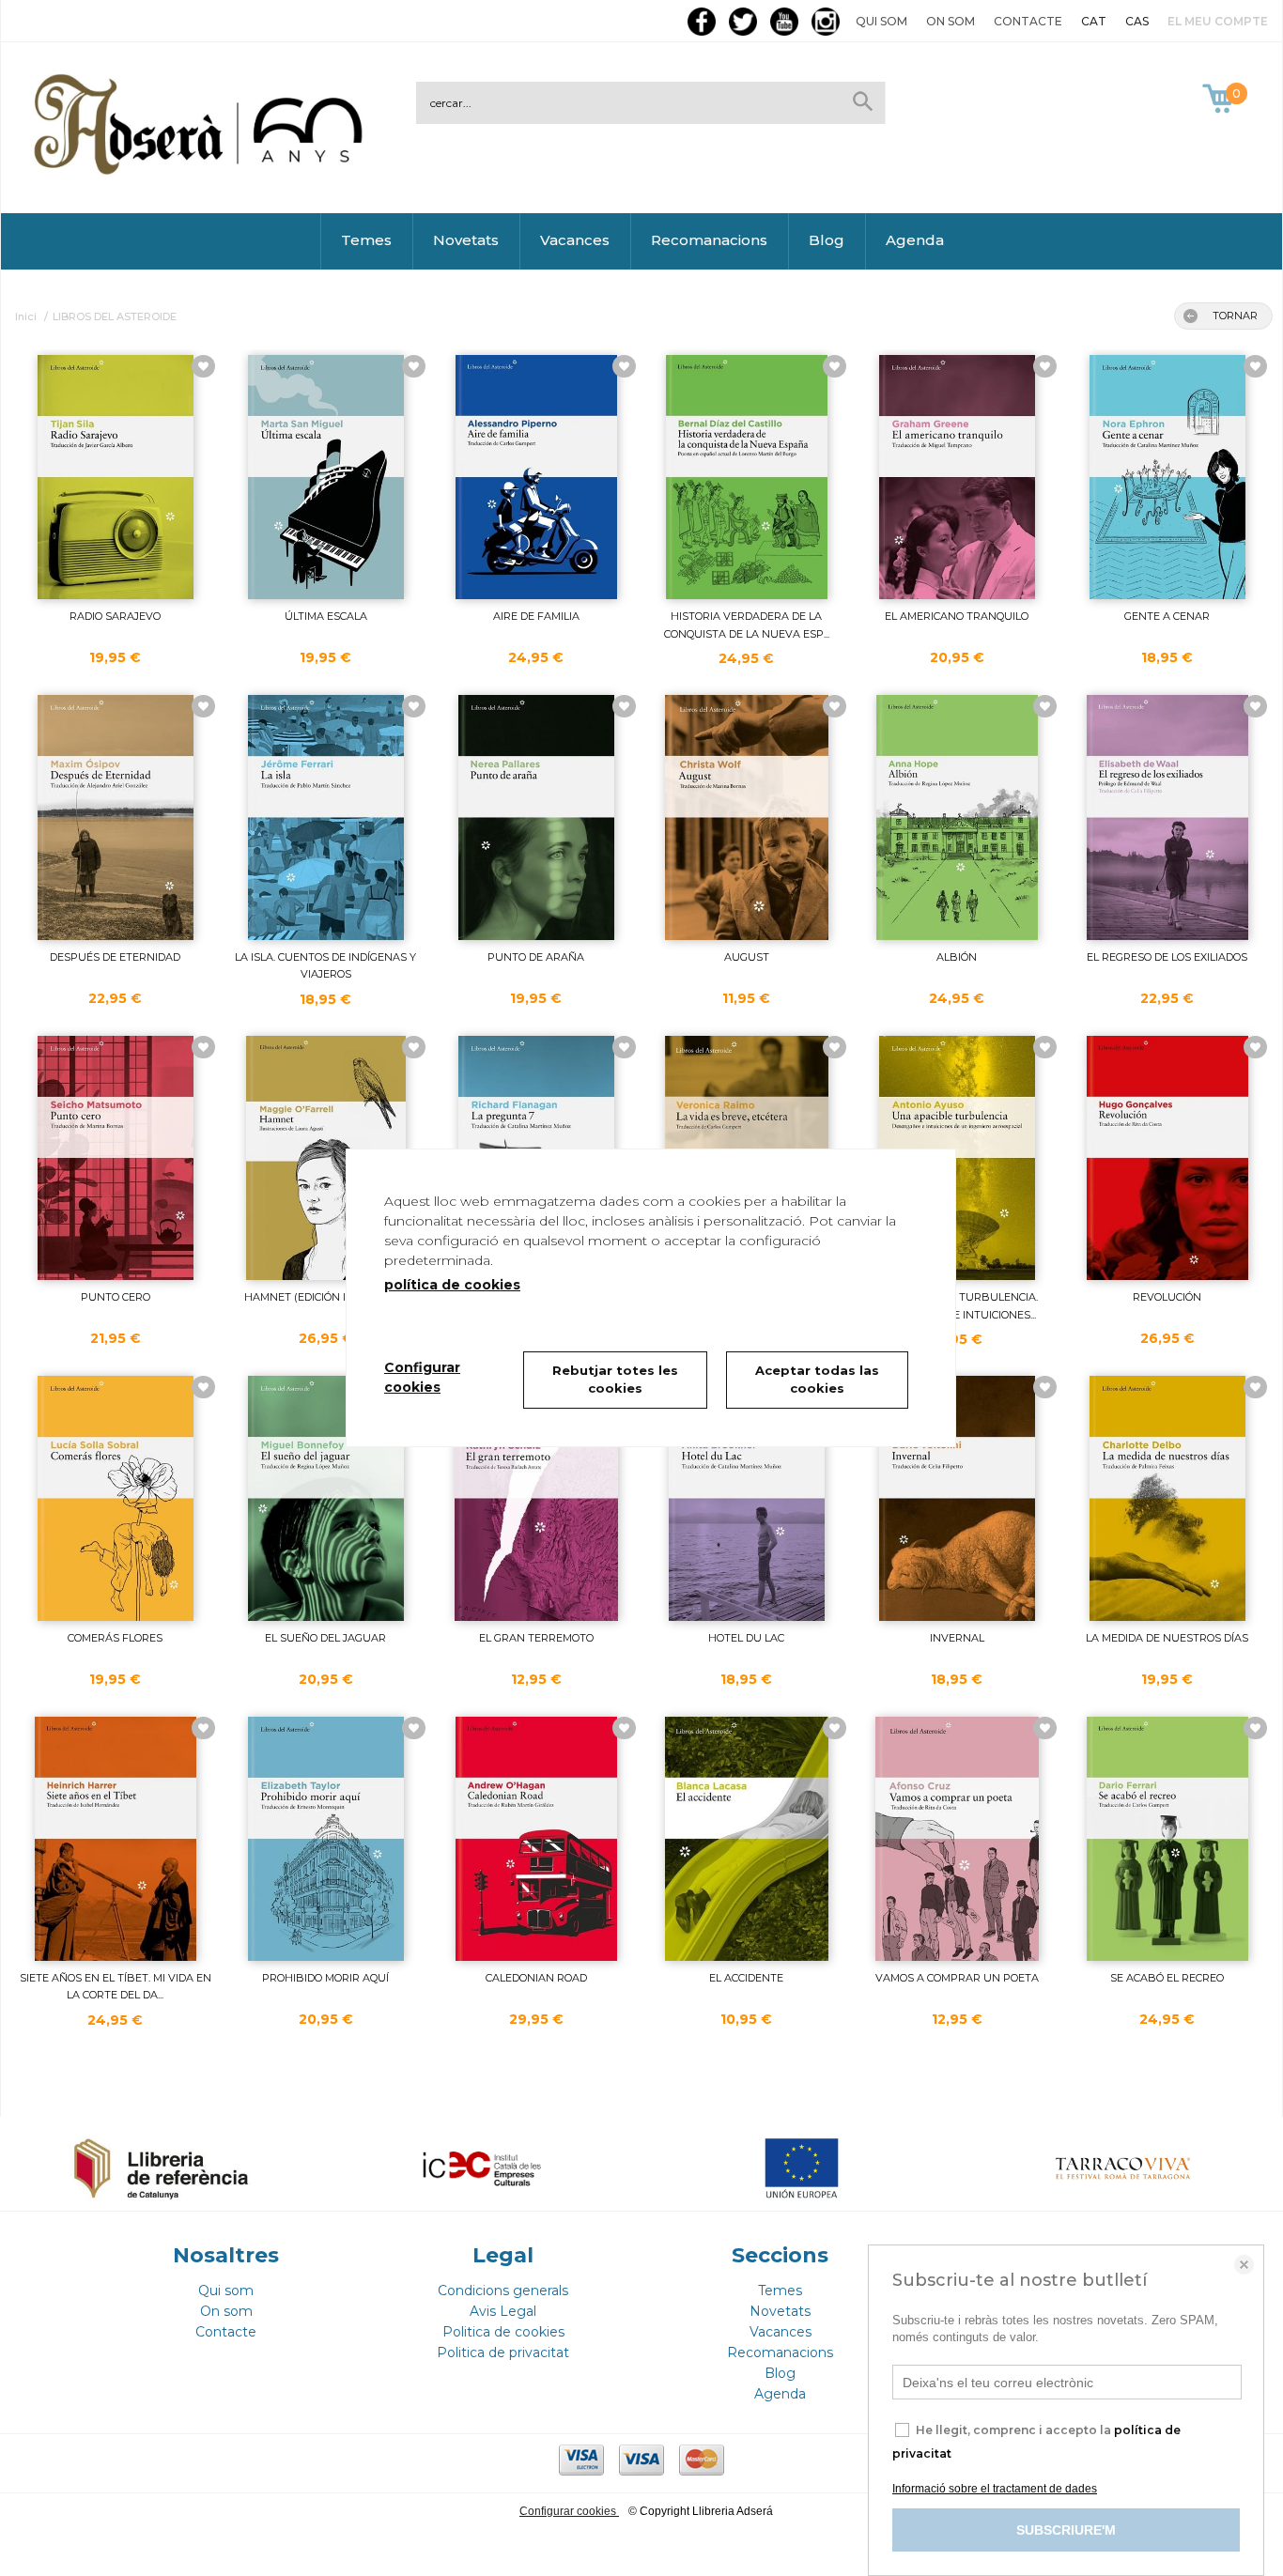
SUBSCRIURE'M (1066, 2530)
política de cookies (452, 1285)
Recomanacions (709, 240)
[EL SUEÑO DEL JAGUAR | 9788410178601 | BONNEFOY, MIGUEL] (326, 1498)
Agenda (915, 240)
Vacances (575, 240)
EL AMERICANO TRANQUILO (957, 616)
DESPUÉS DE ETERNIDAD (115, 957)
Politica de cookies (503, 2332)
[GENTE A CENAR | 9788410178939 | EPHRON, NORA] (1167, 477)
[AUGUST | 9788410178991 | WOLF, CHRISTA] (747, 817)
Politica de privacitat (503, 2352)
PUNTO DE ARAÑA (536, 957)
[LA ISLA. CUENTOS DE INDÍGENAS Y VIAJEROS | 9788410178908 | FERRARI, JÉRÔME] (326, 817)
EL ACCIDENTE (746, 1978)
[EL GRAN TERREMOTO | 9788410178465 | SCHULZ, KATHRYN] (536, 1498)
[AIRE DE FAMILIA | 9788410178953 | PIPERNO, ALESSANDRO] (536, 477)
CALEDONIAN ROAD (536, 1978)
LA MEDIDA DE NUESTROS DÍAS (1167, 1638)
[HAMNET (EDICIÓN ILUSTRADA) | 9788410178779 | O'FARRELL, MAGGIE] (326, 1158)
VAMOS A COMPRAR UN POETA (957, 1978)
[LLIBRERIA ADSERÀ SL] (202, 171)
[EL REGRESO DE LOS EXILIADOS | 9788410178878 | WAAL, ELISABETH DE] (1167, 817)
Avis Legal (503, 2311)
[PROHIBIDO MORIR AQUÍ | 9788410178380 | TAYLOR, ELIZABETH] (326, 1839)
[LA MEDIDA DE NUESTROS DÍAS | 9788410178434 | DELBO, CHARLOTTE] (1167, 1498)
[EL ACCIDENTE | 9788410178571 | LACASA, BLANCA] (747, 1839)
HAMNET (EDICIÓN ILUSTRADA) (325, 1297)
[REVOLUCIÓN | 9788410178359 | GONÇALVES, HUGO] (1167, 1158)
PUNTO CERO (116, 1297)
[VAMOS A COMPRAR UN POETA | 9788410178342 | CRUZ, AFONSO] (957, 1839)
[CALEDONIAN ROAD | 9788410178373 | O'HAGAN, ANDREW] (536, 1839)
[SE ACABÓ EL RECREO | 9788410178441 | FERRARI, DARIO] (1167, 1839)
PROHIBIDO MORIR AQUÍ (325, 1978)
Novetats (466, 240)
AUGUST (747, 957)
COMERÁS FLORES (115, 1638)
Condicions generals (503, 2291)
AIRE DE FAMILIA (536, 616)
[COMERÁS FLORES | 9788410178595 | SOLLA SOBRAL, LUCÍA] (116, 1498)
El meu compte (1218, 21)
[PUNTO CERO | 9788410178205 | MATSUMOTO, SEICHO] (116, 1158)
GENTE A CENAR (1167, 616)
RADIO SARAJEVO (115, 616)
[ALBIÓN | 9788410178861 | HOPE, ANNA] (957, 817)
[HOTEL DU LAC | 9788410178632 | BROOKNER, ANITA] (747, 1498)
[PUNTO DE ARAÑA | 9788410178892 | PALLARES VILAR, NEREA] (536, 817)
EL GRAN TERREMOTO (536, 1638)
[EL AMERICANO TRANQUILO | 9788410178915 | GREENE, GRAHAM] (957, 477)
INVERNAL (957, 1638)
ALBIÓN (957, 957)
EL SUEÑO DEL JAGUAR (325, 1638)
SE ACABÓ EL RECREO (1167, 1978)
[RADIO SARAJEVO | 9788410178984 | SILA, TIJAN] (116, 477)
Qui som (881, 21)
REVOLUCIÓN (1167, 1297)
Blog (827, 240)
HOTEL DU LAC (746, 1638)
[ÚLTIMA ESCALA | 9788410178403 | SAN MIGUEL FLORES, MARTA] (326, 477)
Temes (366, 240)
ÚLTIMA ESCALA (326, 616)
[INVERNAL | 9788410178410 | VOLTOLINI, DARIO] (957, 1498)
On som (951, 21)
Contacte (1028, 21)
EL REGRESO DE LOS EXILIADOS (1167, 957)
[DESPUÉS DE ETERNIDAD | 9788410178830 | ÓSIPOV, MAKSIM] (116, 817)
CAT (1094, 21)
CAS (1137, 21)
